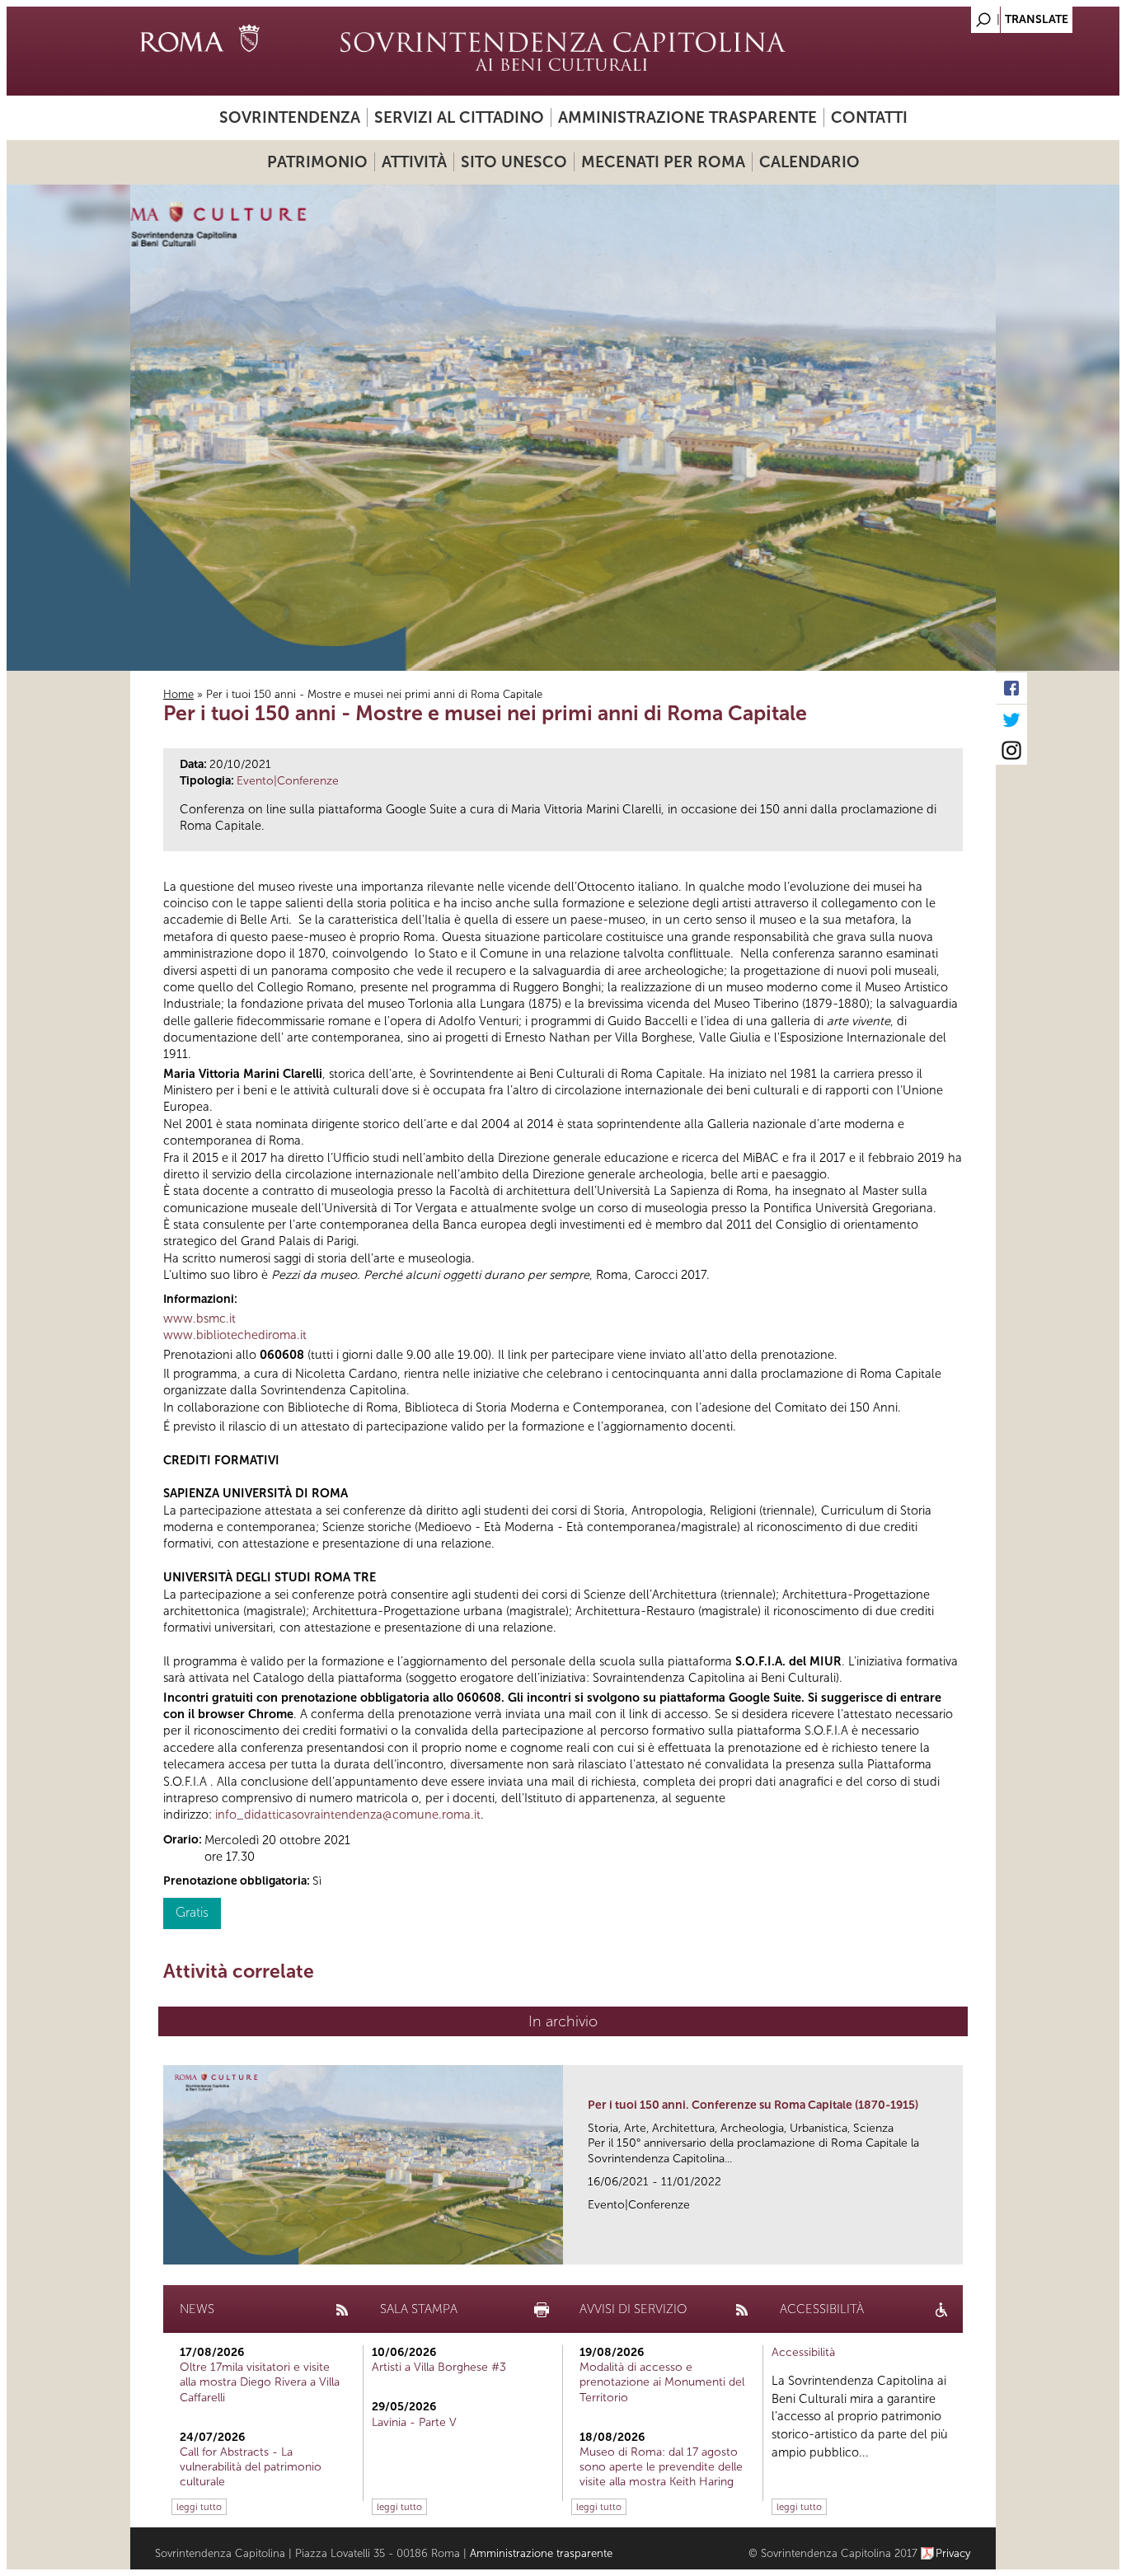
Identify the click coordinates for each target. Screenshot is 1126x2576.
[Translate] (942, 15)
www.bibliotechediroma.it (235, 1335)
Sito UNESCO (514, 162)
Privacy (953, 2553)
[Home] (563, 51)
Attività (414, 162)
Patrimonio (317, 162)
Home (178, 694)
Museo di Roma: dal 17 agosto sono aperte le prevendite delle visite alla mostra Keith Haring (661, 2467)
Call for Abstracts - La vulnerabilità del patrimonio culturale (251, 2467)
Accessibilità (803, 2352)
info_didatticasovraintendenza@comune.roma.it (348, 1815)
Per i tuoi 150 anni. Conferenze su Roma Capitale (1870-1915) (753, 2105)
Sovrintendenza (290, 117)
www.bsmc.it (199, 1318)
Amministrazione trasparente (687, 117)
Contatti (869, 117)
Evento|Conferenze (288, 781)
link (956, 2247)
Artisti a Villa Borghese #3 (439, 2367)
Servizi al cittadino (459, 117)
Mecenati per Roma (663, 162)
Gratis (192, 1912)
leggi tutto (199, 2507)
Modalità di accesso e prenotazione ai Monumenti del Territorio (662, 2382)
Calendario (809, 162)
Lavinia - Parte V (414, 2422)
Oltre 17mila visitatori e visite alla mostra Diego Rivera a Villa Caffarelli (260, 2382)
